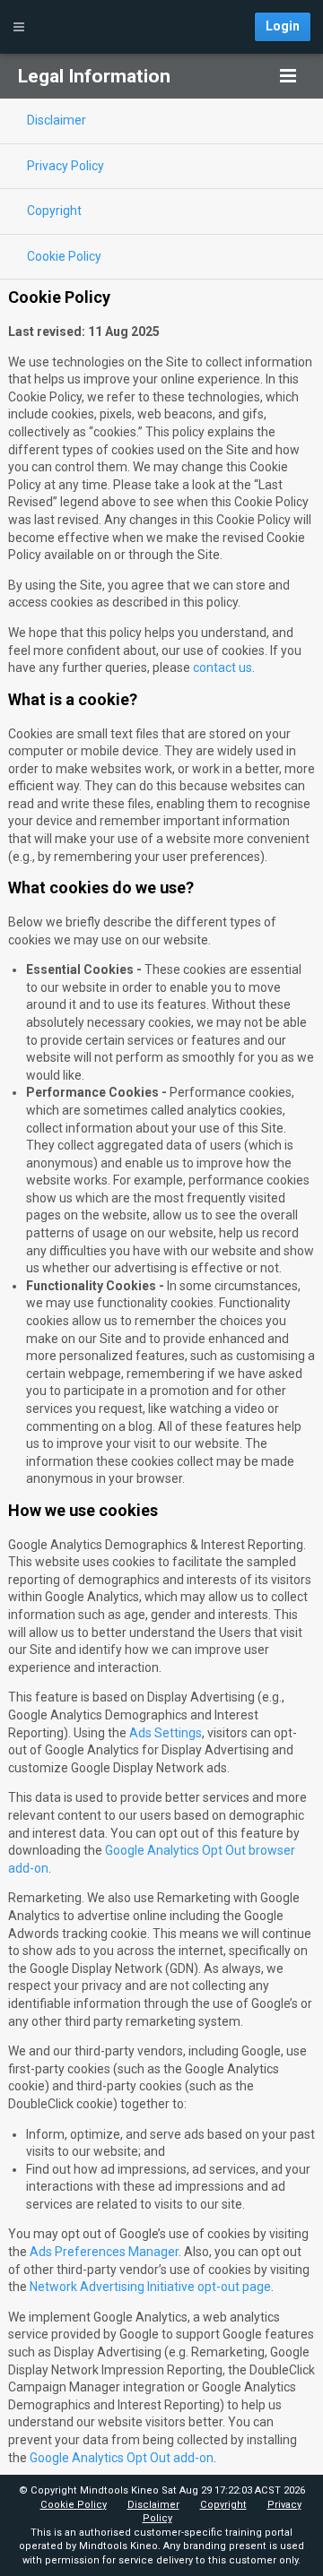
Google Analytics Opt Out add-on (122, 2458)
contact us (223, 668)
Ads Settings (166, 1733)
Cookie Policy (74, 2505)
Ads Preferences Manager (104, 2252)
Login (283, 26)
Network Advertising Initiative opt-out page (150, 2287)
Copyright (223, 2505)
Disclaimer (153, 2505)
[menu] (288, 76)
